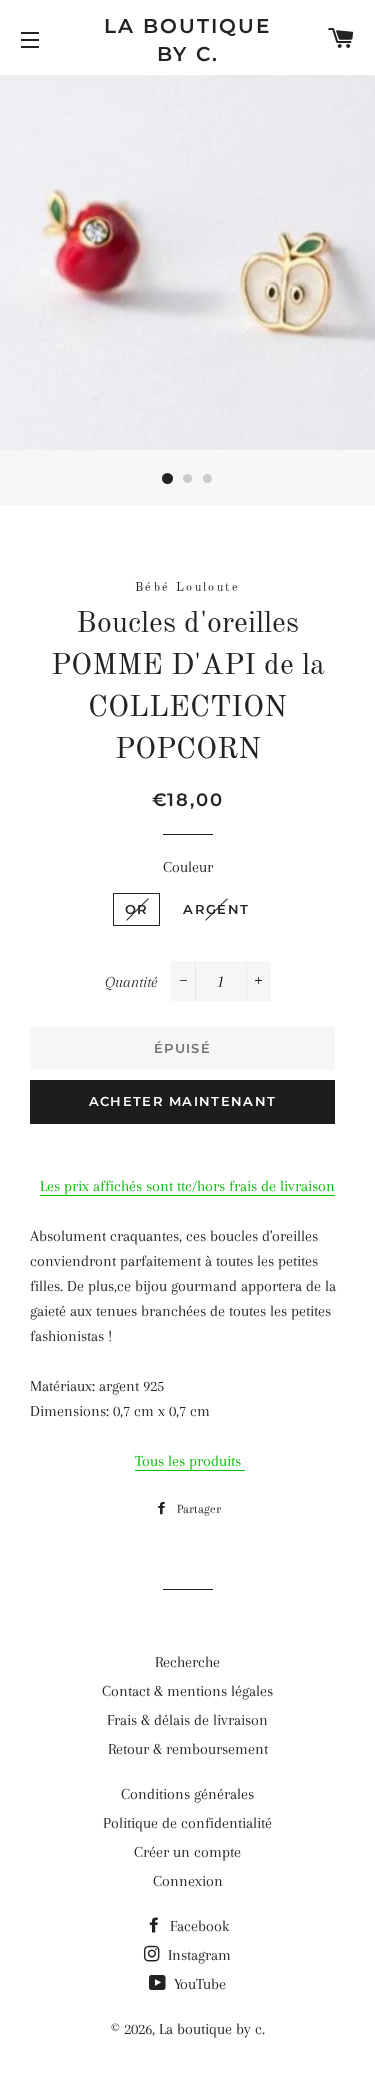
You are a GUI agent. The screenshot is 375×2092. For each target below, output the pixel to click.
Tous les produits (190, 1461)
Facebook (197, 1926)
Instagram (197, 1955)
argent (216, 909)
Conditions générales (187, 1794)
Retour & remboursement (188, 1749)
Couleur (188, 867)
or (137, 909)
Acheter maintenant (182, 1101)
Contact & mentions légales (187, 1691)
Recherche (187, 1662)
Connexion (188, 1881)
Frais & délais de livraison (187, 1720)
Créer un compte (187, 1852)
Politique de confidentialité (187, 1823)
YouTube (198, 1984)
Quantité (131, 982)
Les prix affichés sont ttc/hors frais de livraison (187, 1186)
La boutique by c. (187, 40)
